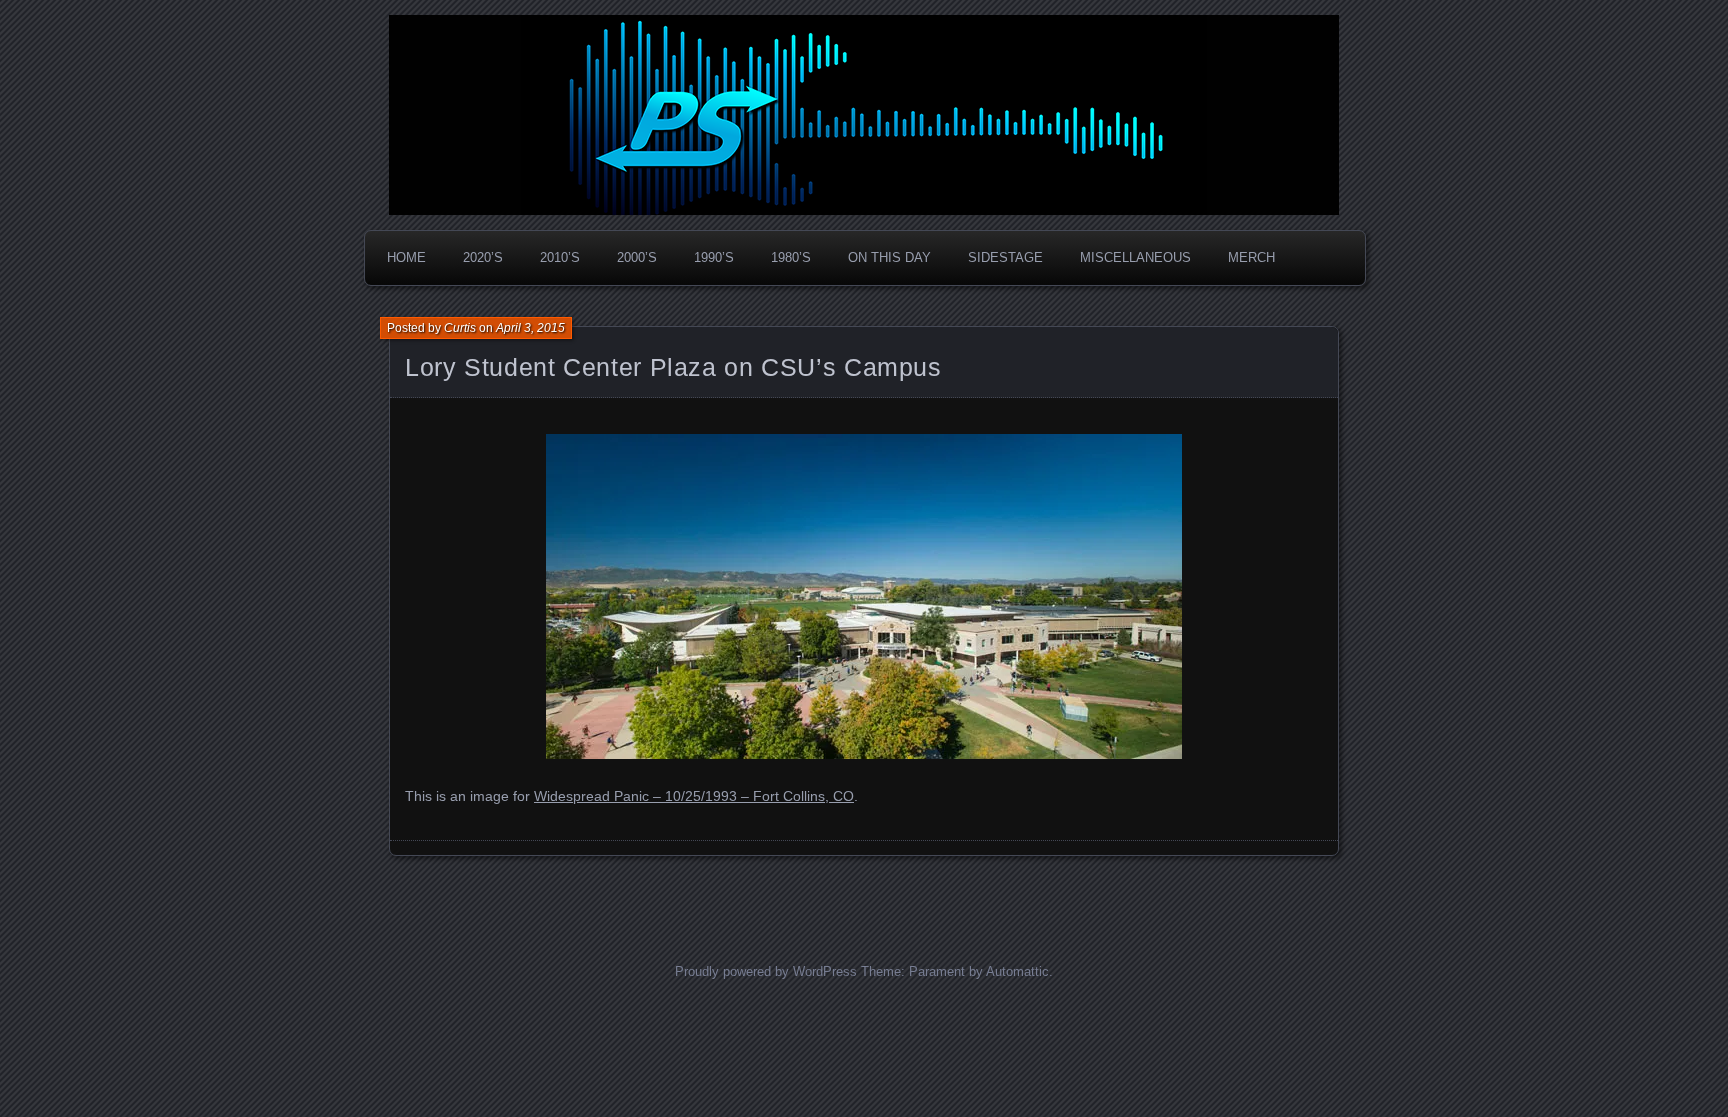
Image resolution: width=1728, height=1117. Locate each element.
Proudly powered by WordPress (766, 971)
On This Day (889, 257)
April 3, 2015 (530, 328)
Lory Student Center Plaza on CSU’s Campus (673, 367)
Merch (1251, 257)
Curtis (460, 328)
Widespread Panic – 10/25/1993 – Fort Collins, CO (694, 796)
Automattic (1017, 971)
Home (406, 257)
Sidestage (1005, 257)
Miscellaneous (1135, 257)
